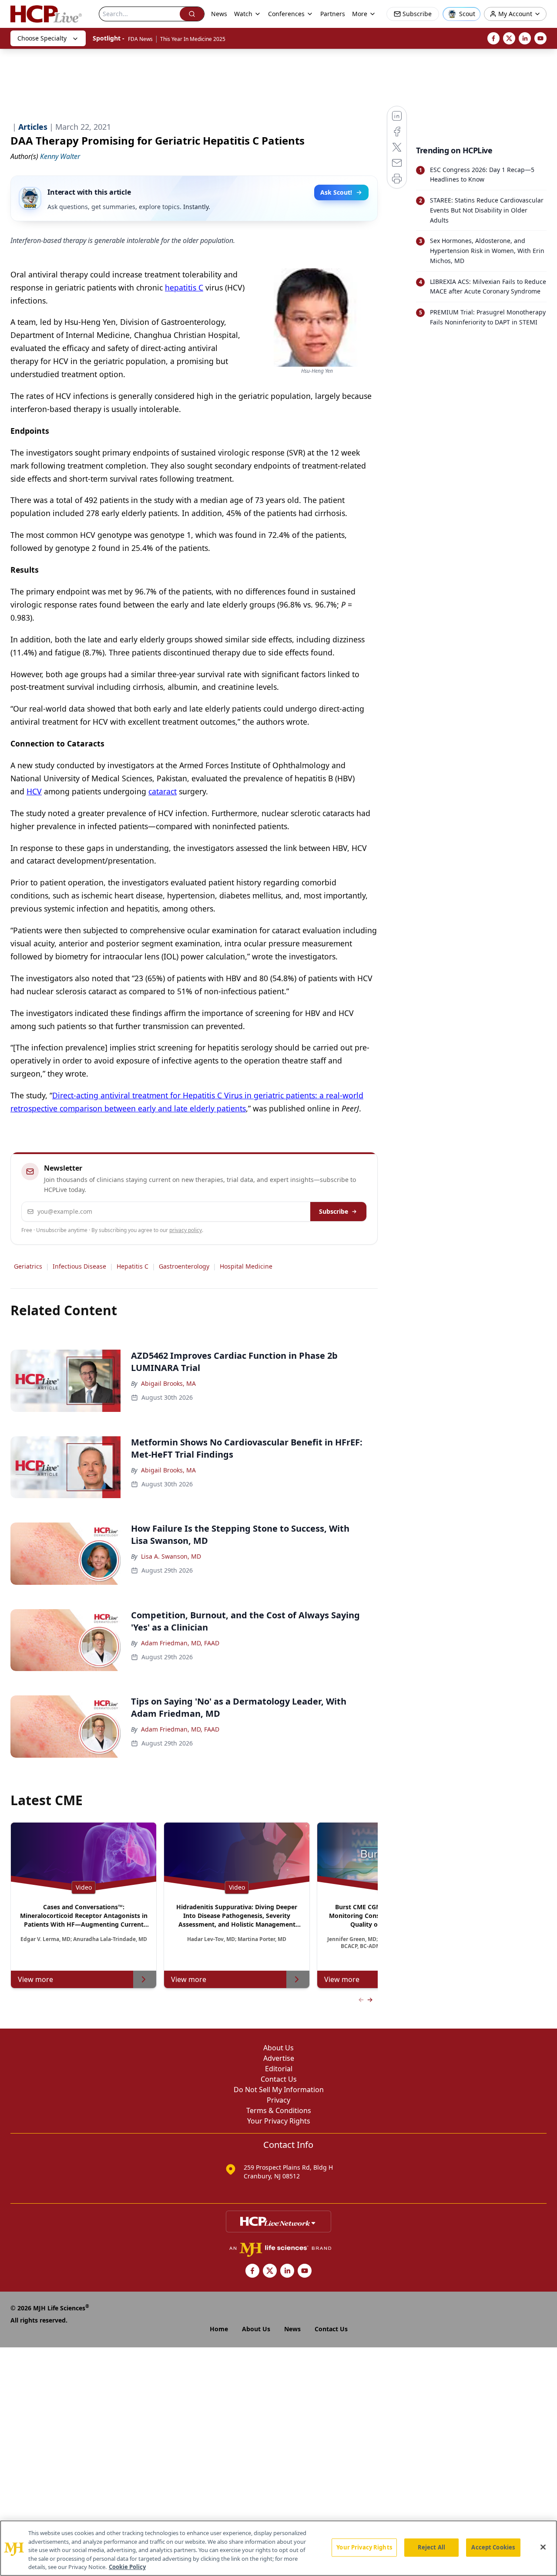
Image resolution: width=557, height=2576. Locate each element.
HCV (34, 791)
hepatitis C (184, 287)
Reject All (431, 2547)
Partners (333, 14)
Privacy (278, 2100)
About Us (278, 2048)
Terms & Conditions (279, 2110)
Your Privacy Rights (279, 2121)
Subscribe (334, 1211)
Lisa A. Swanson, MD (171, 1556)
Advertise (279, 2058)
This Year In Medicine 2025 (193, 39)
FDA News (140, 39)
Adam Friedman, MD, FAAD (180, 1643)
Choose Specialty (42, 38)
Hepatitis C (133, 1266)
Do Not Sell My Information (279, 2090)
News (219, 14)
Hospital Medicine (246, 1266)
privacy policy (186, 1230)
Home (219, 2329)
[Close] (543, 2547)
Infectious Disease (79, 1266)
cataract (163, 791)
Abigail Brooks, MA (168, 1383)
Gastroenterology (184, 1266)
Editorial (279, 2069)
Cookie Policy (127, 2567)
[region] (278, 2548)
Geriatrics (28, 1266)
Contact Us (279, 2079)
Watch (243, 14)
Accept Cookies (493, 2547)
